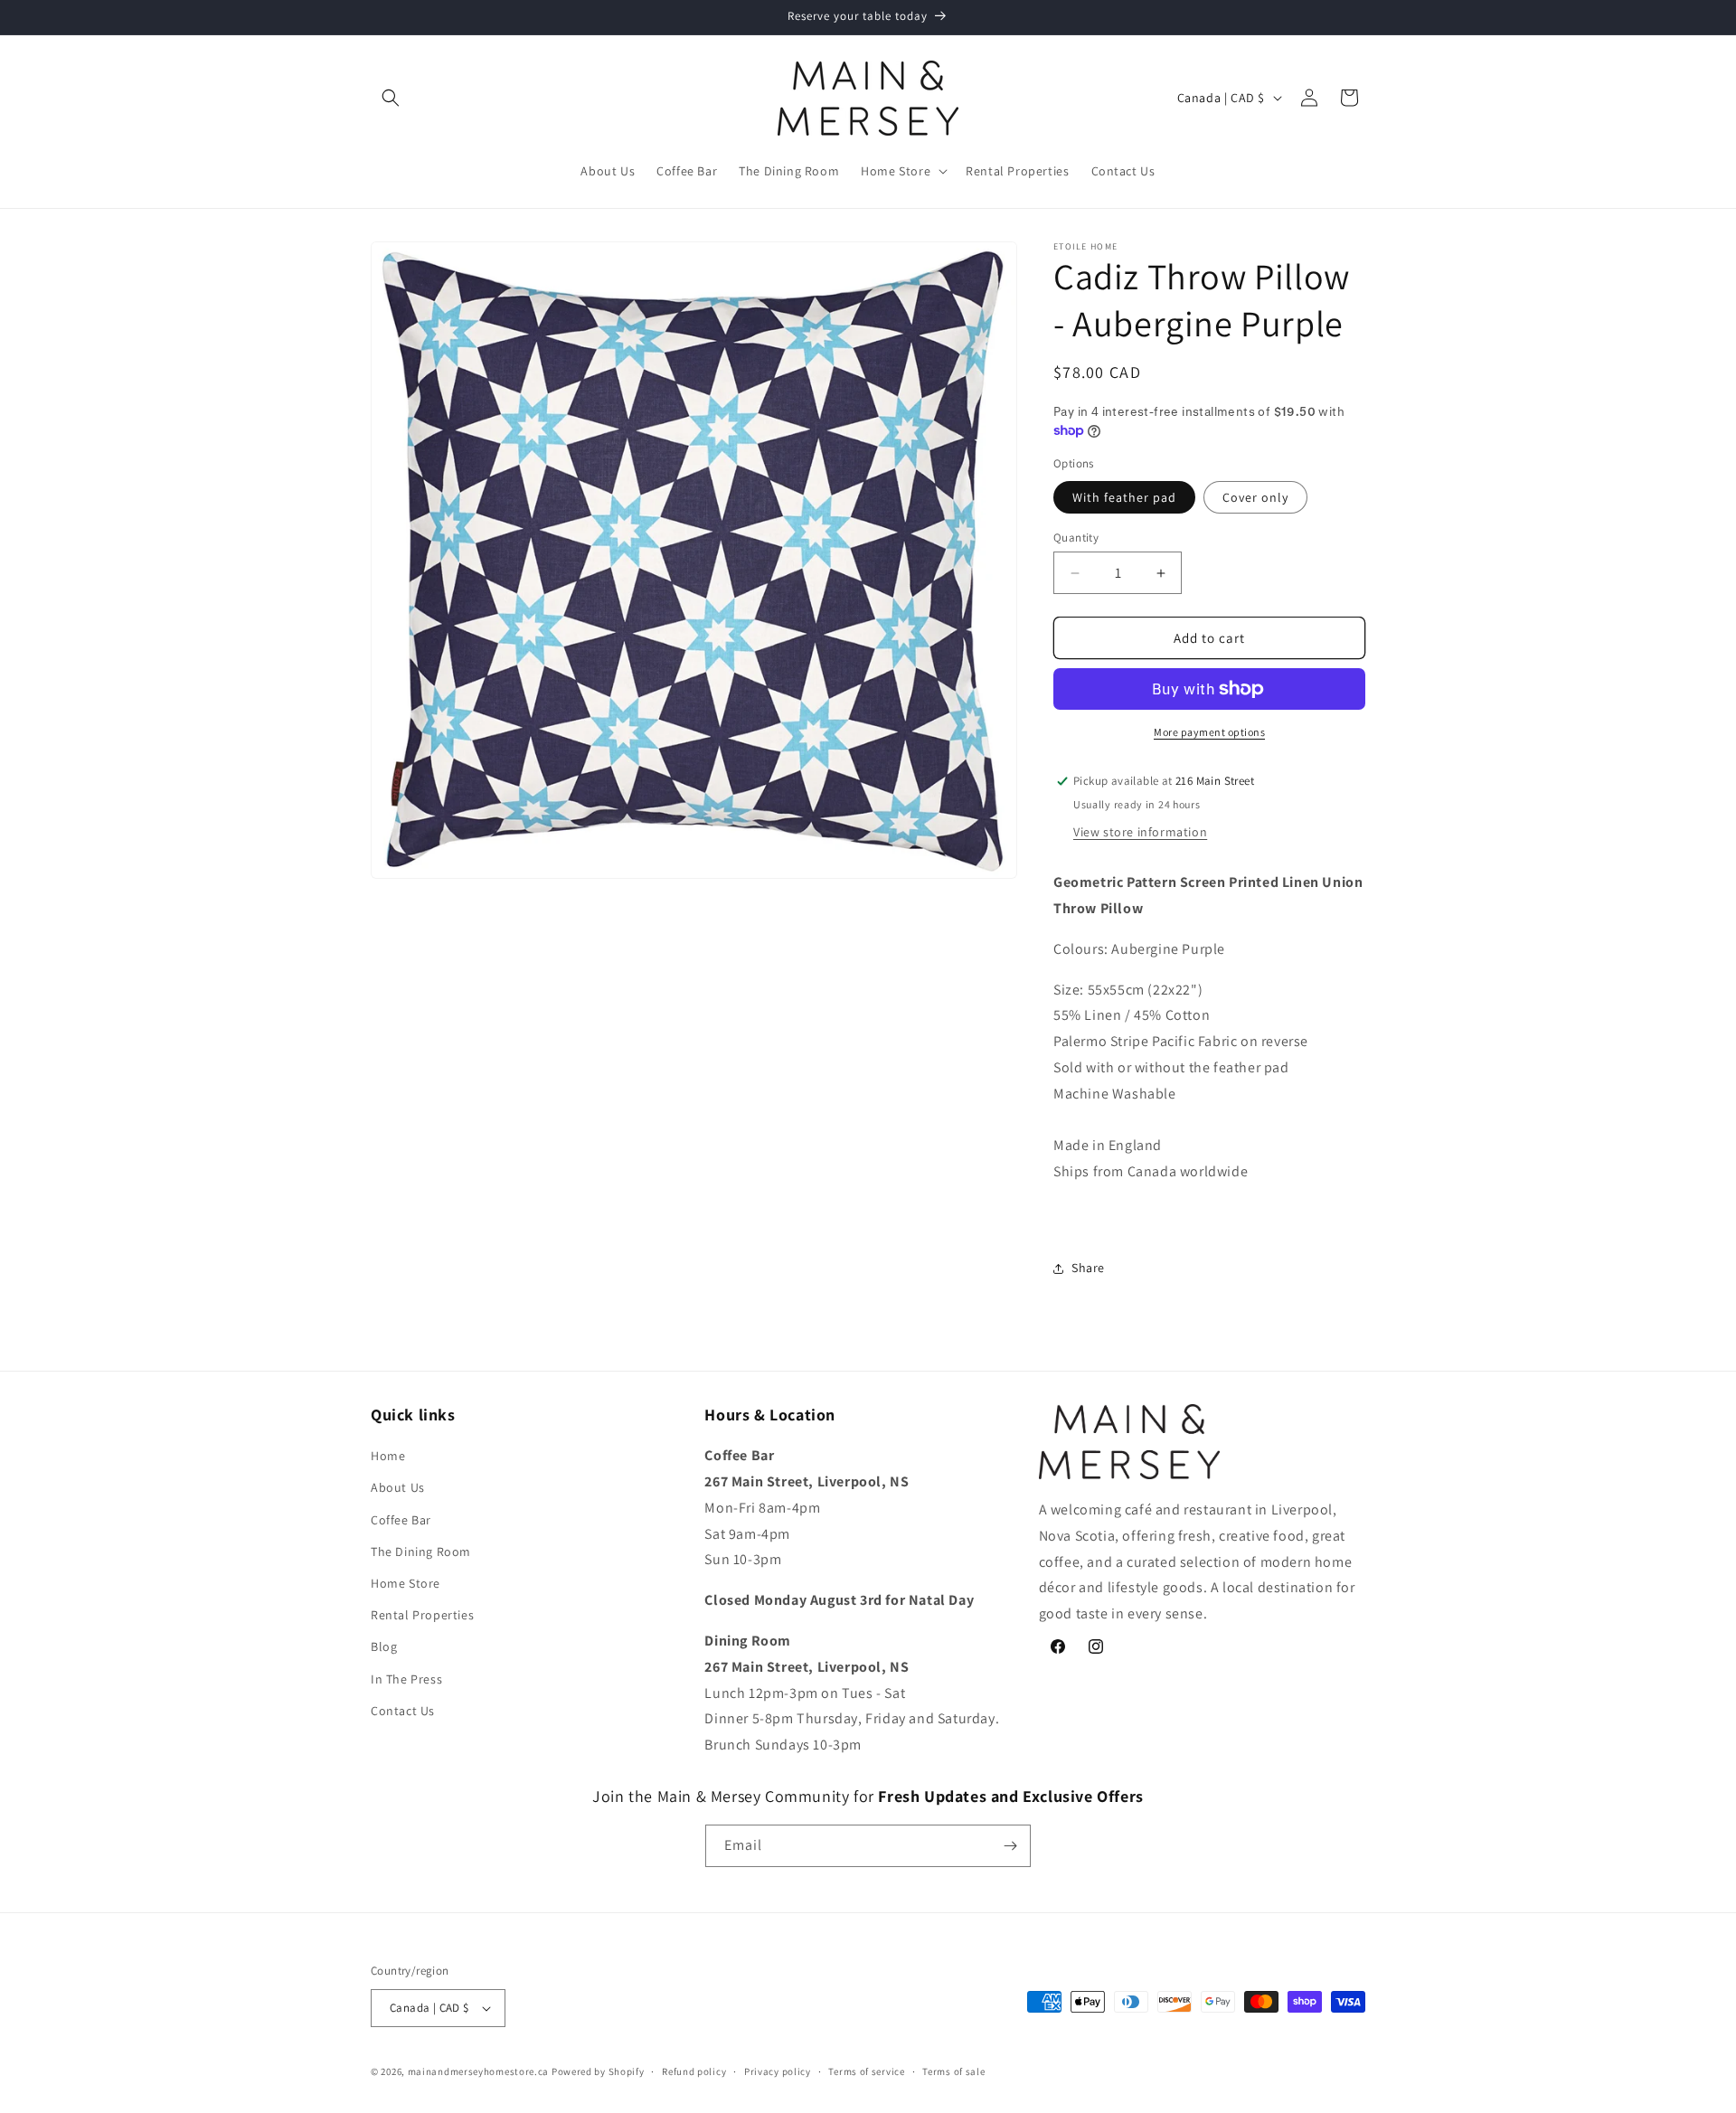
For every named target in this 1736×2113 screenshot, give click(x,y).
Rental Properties (422, 1615)
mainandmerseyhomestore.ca (479, 2071)
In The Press (406, 1679)
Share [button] (1088, 1268)
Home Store (406, 1583)
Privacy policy (778, 2071)
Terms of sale (953, 2071)
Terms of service (866, 2071)
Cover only (1255, 497)
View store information (1140, 832)
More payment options (1209, 732)
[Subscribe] (1010, 1846)
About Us (398, 1487)
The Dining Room (421, 1552)
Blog (384, 1646)
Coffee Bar (401, 1520)
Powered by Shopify (598, 2071)
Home (388, 1456)
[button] (391, 98)
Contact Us (403, 1711)
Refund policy (694, 2071)
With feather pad (1124, 497)
